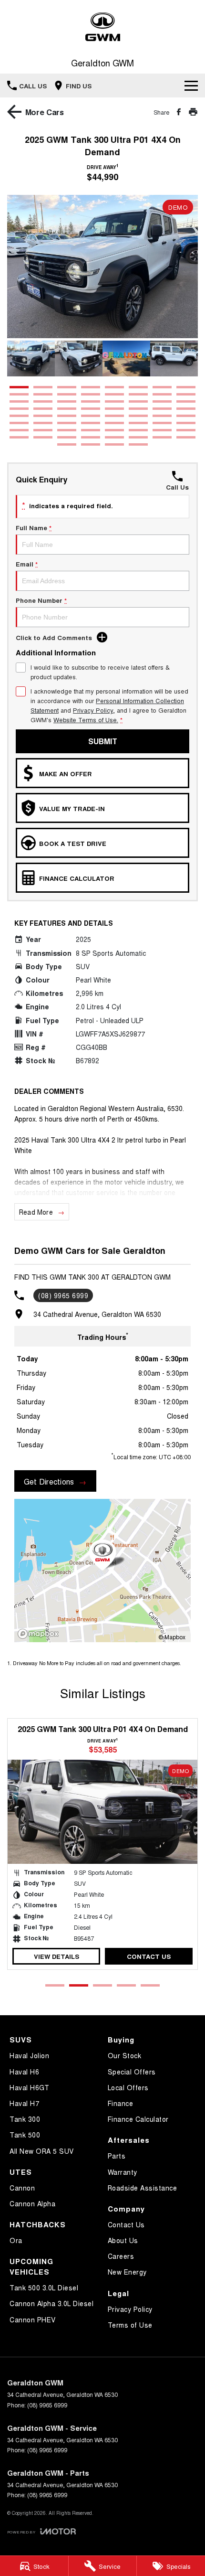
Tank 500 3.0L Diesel (44, 2287)
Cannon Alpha (32, 2203)
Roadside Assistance (143, 2188)
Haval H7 (24, 2103)
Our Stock (125, 2055)
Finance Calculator (138, 2119)
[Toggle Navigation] (191, 86)
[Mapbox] (40, 1634)
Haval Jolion (29, 2055)
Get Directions (49, 1481)
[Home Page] (102, 27)
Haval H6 (24, 2072)
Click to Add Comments (54, 637)
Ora (16, 2240)
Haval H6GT (29, 2087)
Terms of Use (130, 2325)
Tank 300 (25, 2119)
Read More (36, 1212)
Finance (121, 2103)
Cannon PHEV (33, 2319)
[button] (102, 267)
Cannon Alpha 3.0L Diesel (51, 2303)
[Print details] (193, 112)
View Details (56, 1956)
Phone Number (41, 600)
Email (27, 564)
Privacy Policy (93, 710)
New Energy (127, 2272)
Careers (121, 2256)
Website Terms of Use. (86, 720)
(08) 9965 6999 (63, 1295)
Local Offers (128, 2087)
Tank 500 (25, 2135)
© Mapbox (172, 1637)
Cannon (22, 2188)
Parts (117, 2156)
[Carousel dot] (19, 387)
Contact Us (149, 1956)
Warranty (123, 2172)
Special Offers (132, 2072)
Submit (103, 741)
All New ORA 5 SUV (42, 2151)
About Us (123, 2240)
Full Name (34, 528)
